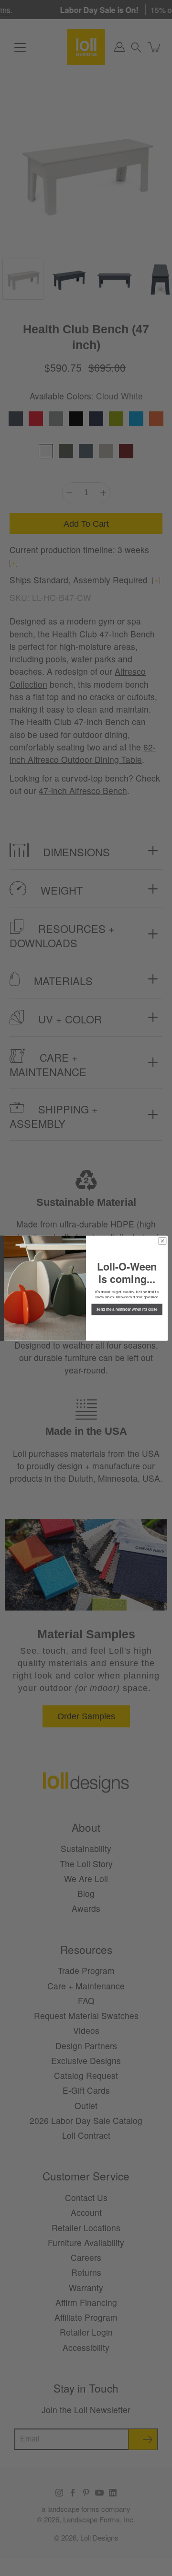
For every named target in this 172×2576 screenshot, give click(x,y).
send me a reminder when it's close (127, 1309)
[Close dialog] (162, 1241)
